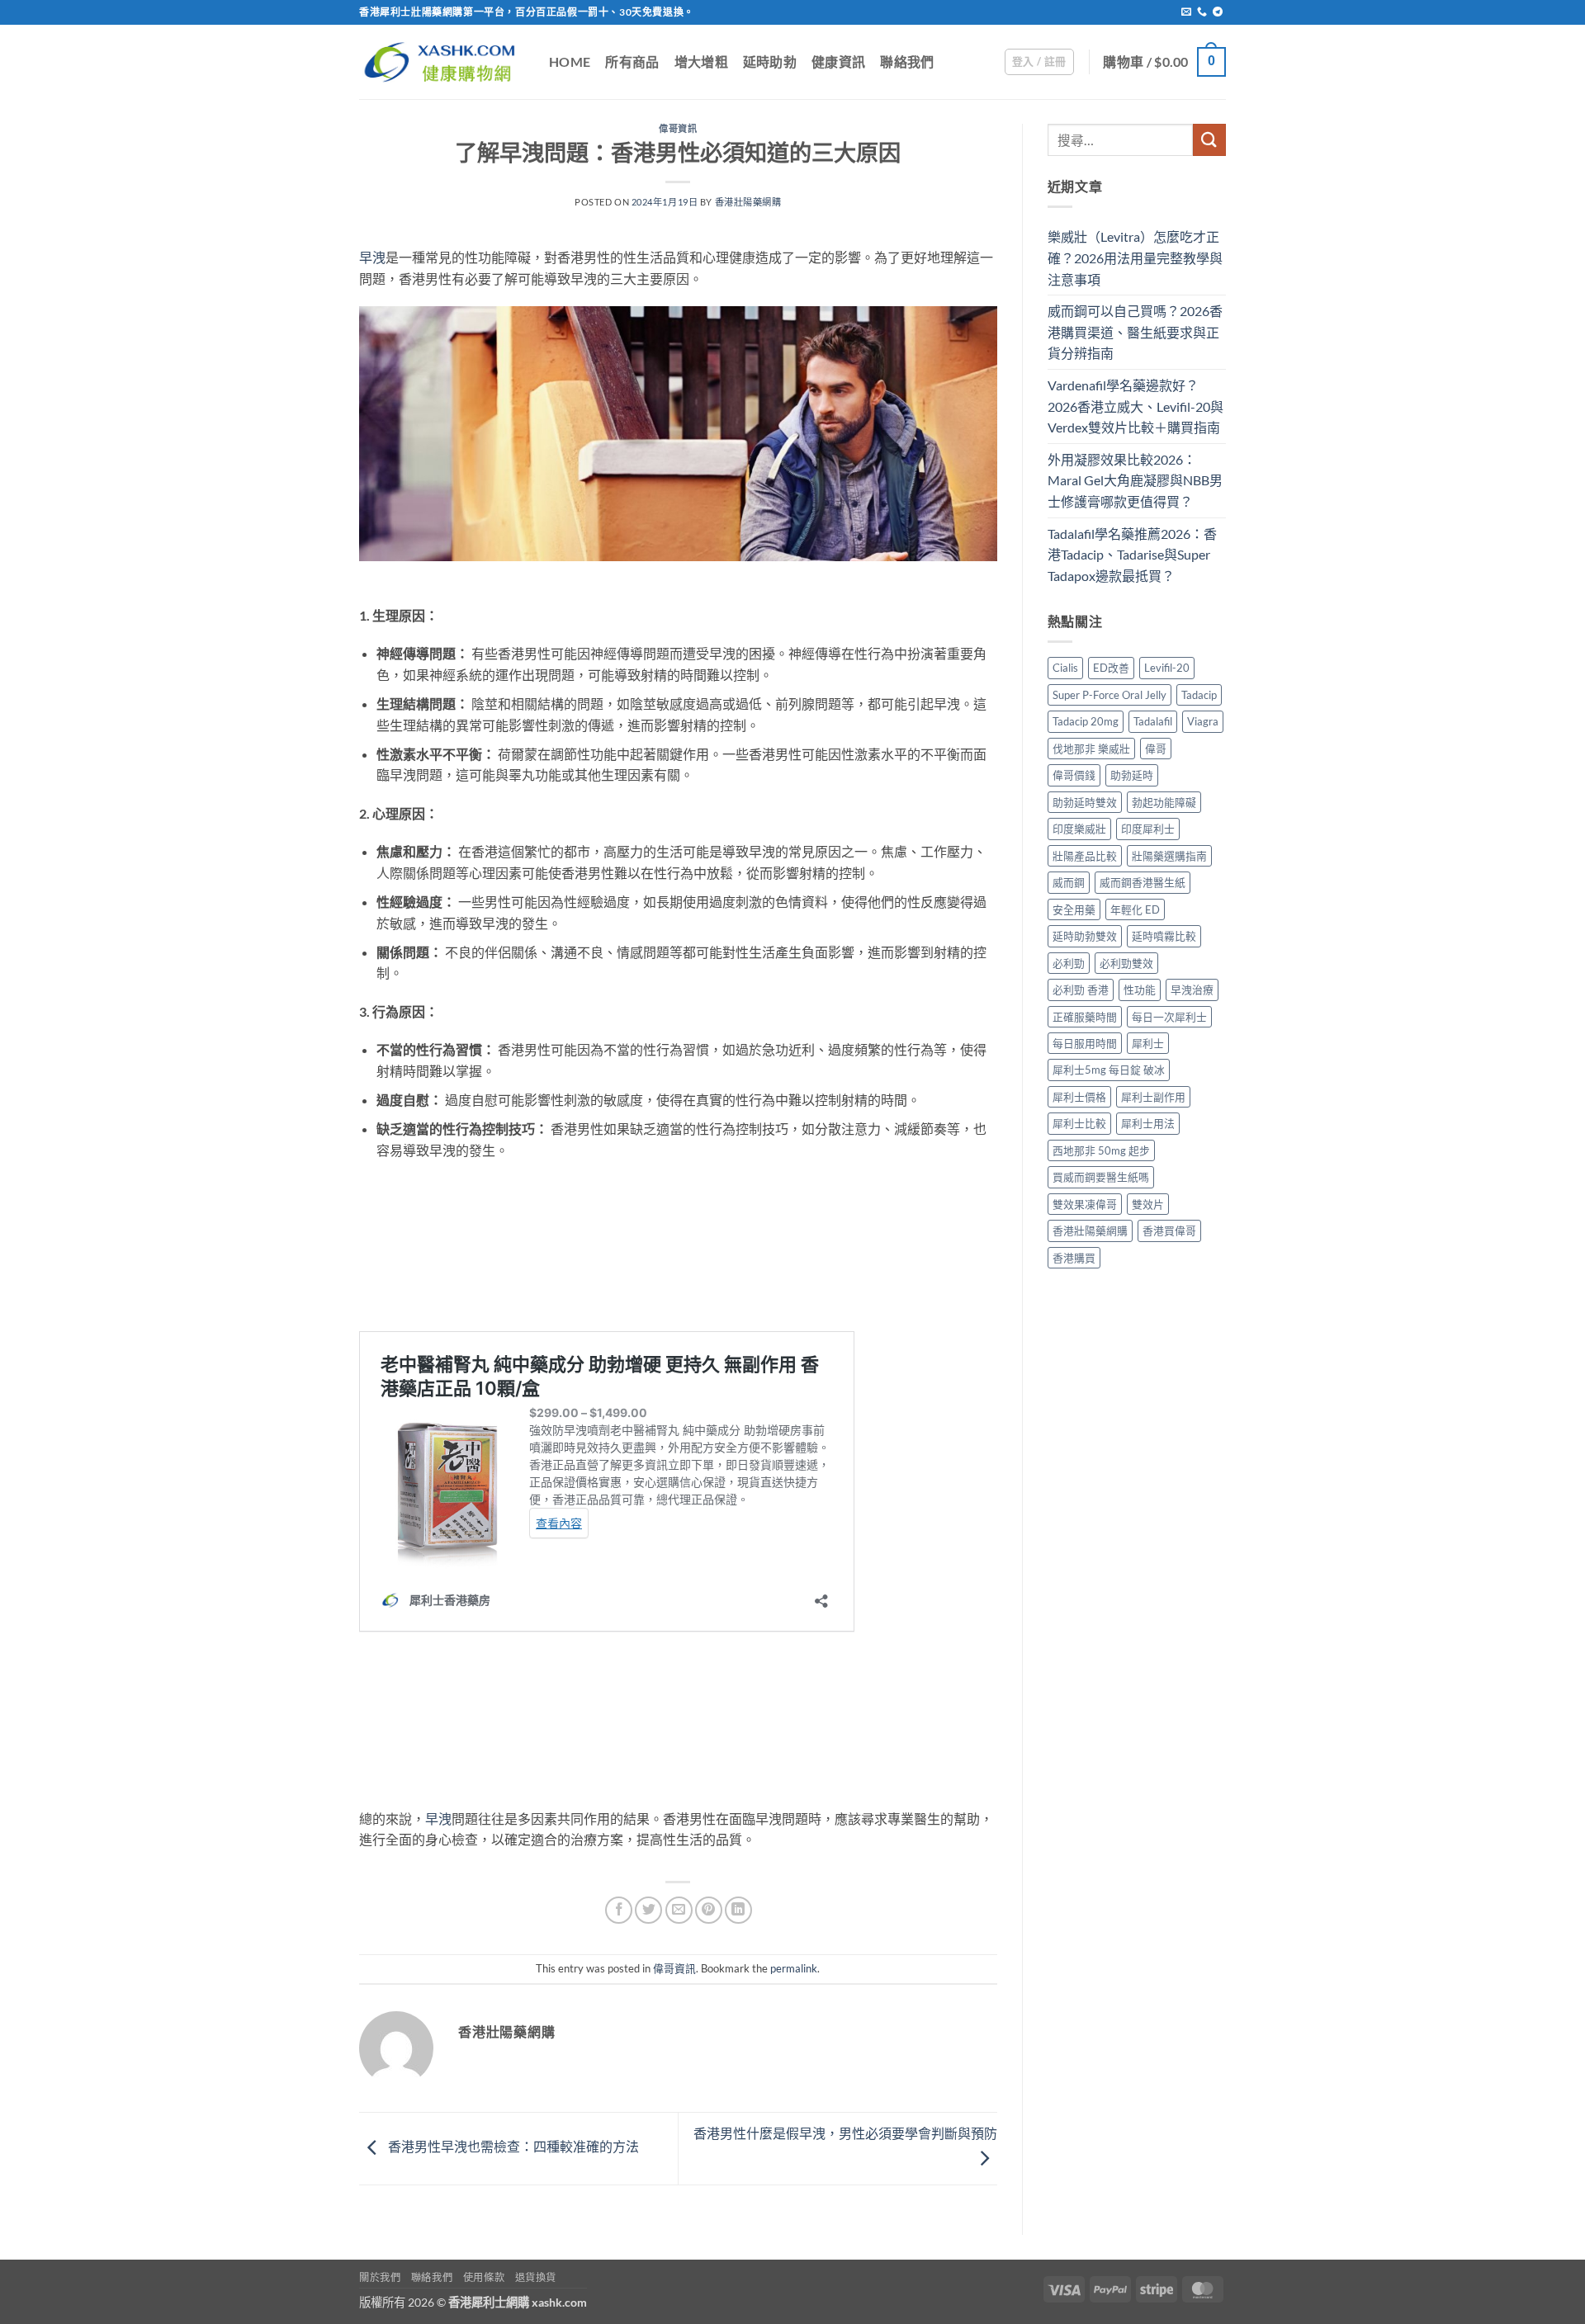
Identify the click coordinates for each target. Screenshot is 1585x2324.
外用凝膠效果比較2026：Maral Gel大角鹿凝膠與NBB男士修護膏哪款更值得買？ (1135, 480)
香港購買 (1074, 1258)
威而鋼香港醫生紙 (1143, 882)
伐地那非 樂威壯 (1091, 749)
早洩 (372, 257)
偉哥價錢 (1074, 775)
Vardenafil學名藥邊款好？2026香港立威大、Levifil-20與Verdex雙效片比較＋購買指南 (1136, 406)
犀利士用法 (1148, 1123)
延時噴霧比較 (1164, 936)
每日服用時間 (1085, 1043)
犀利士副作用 (1153, 1097)
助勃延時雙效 (1085, 802)
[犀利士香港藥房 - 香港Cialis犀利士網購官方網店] (442, 61)
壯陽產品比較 (1085, 856)
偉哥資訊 (678, 128)
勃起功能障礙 (1164, 802)
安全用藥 (1074, 909)
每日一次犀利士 (1169, 1017)
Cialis (1065, 668)
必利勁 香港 (1081, 990)
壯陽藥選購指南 (1169, 856)
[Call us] (1202, 12)
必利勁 (1069, 963)
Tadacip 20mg (1086, 721)
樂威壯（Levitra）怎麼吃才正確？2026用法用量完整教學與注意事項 (1135, 257)
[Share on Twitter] (648, 1910)
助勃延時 (1132, 775)
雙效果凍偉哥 (1085, 1204)
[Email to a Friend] (679, 1910)
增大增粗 (701, 61)
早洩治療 (1192, 990)
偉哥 (1156, 749)
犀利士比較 (1079, 1123)
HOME (570, 61)
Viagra (1203, 721)
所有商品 (632, 61)
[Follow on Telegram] (1218, 12)
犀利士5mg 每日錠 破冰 (1109, 1070)
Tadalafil (1153, 721)
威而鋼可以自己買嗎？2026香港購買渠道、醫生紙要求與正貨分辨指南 (1135, 332)
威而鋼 (1069, 882)
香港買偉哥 (1169, 1230)
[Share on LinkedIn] (738, 1910)
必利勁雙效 (1126, 963)
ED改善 (1111, 668)
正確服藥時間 (1085, 1017)
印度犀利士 (1148, 829)
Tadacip (1199, 695)
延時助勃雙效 (1085, 936)
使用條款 (484, 2277)
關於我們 (380, 2277)
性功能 (1140, 990)
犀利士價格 (1079, 1097)
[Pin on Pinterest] (709, 1910)
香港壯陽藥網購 (748, 202)
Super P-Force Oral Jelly (1109, 695)
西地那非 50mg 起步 (1101, 1150)
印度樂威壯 (1079, 829)
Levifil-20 (1167, 668)
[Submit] (1209, 140)
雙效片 (1148, 1204)
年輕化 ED (1135, 909)
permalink (794, 1968)
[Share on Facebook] (619, 1910)
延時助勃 (770, 61)
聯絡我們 (907, 61)
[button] (1039, 62)
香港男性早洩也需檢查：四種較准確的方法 (512, 2147)
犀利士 (1148, 1043)
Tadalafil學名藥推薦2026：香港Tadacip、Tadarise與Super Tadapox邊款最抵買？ (1132, 555)
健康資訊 (838, 61)
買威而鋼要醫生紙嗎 (1101, 1177)
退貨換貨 (536, 2277)
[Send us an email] (1186, 12)
